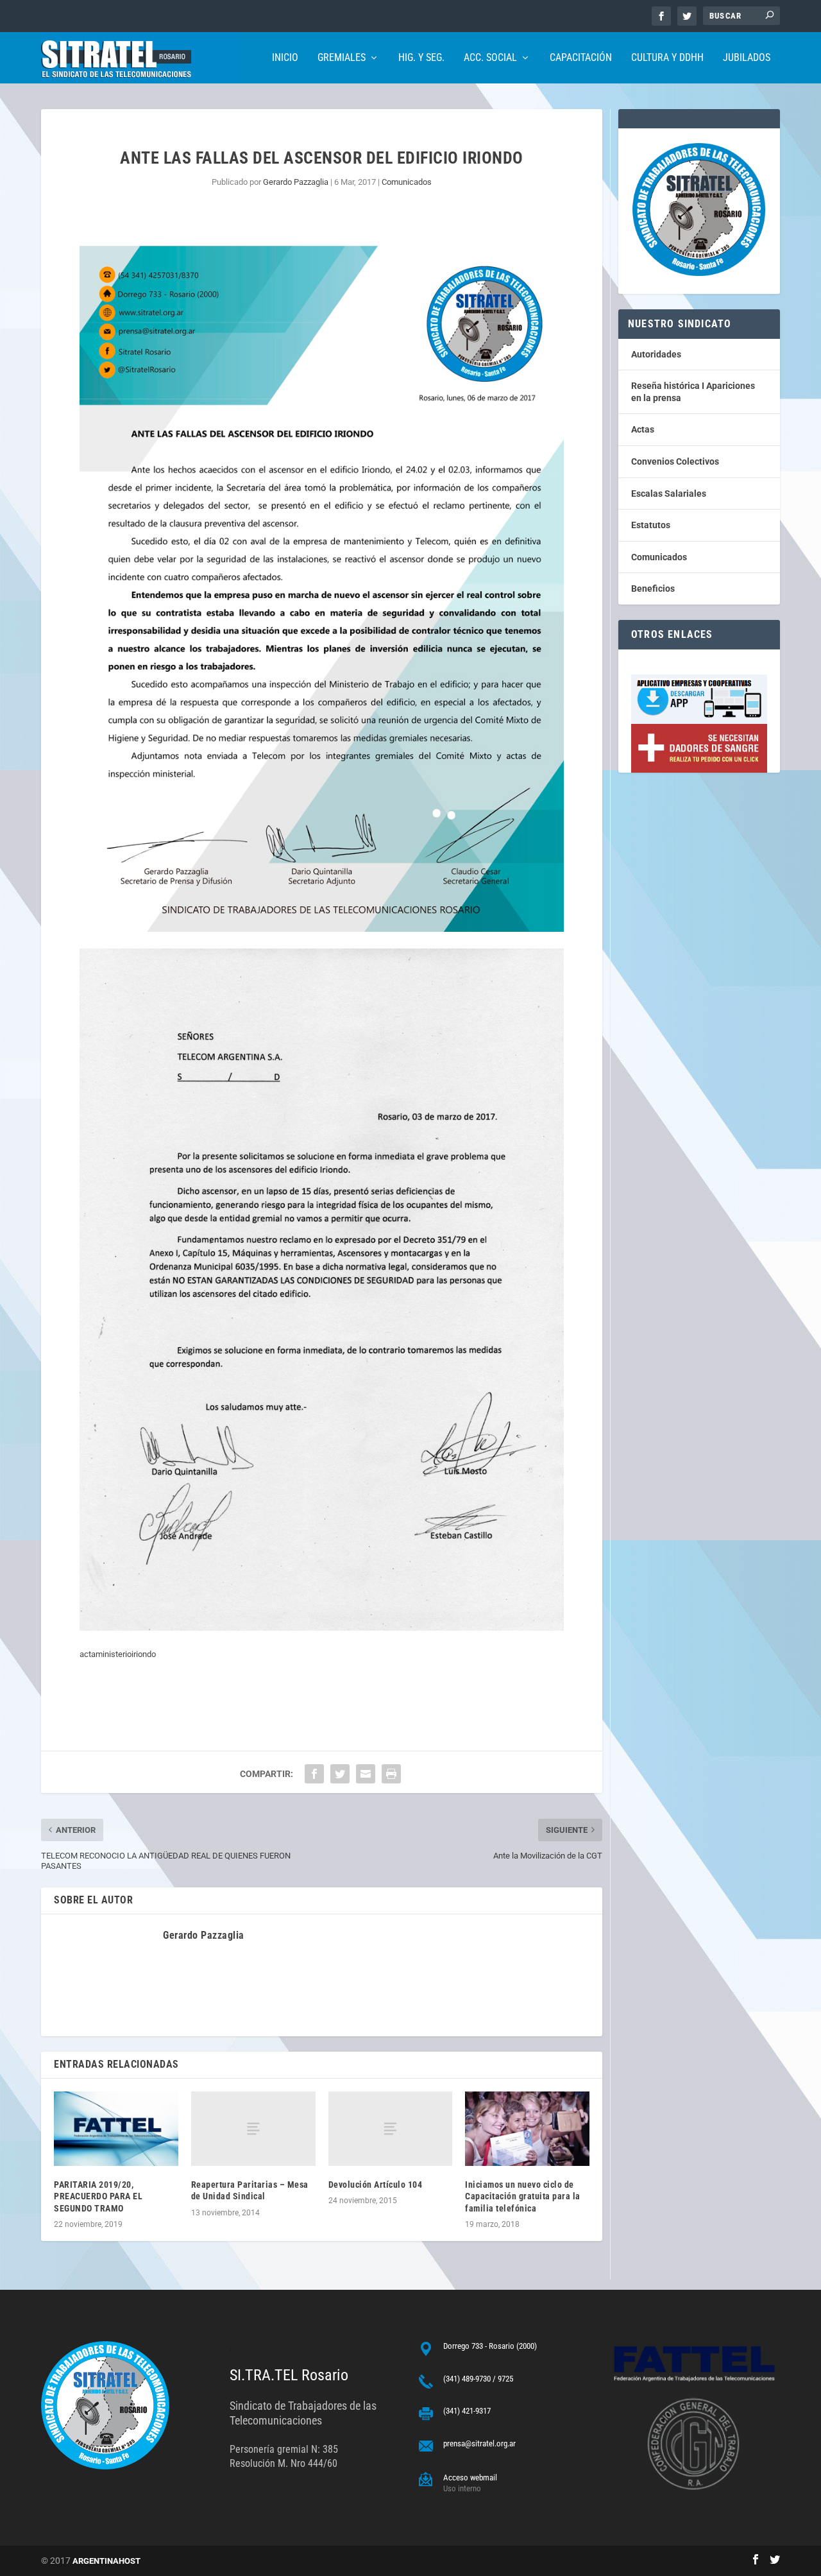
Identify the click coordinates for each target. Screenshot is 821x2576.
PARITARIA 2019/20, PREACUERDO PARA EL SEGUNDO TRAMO (98, 2196)
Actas (643, 429)
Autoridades (656, 354)
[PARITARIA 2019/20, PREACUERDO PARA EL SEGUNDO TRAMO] (116, 2129)
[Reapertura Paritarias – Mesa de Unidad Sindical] (253, 2129)
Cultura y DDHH (667, 58)
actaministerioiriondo (118, 1654)
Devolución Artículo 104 (376, 2185)
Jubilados (747, 58)
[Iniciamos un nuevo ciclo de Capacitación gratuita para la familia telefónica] (527, 2129)
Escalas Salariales (669, 494)
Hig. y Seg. (421, 58)
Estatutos (651, 525)
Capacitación (581, 58)
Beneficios (653, 588)
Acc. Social (490, 58)
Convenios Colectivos (675, 461)
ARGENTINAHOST (106, 2561)
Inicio (285, 58)
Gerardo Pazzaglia (296, 182)
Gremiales (342, 58)
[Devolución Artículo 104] (391, 2129)
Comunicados (407, 182)
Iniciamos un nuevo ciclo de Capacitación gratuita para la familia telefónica (523, 2196)
